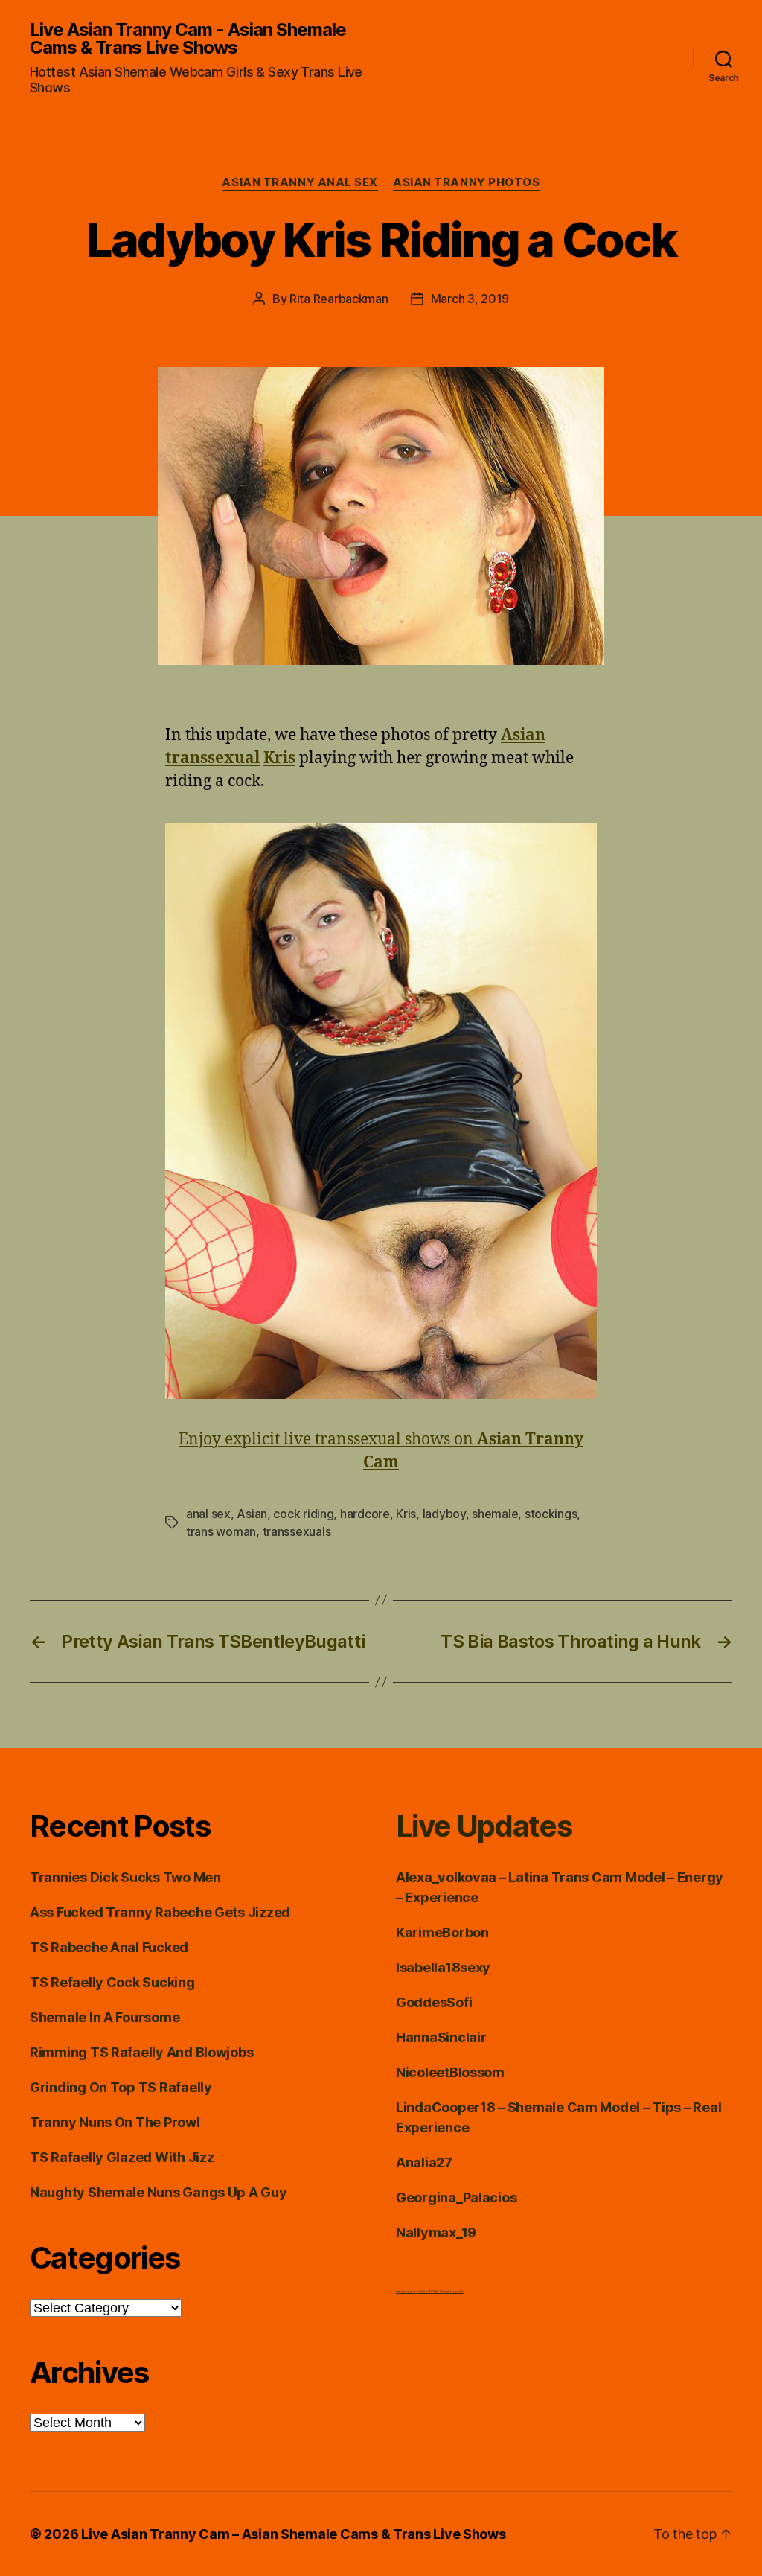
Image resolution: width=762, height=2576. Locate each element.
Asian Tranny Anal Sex (300, 182)
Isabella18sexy (443, 1967)
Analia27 (424, 2162)
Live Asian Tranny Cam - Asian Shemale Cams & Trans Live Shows (188, 39)
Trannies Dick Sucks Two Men (125, 1877)
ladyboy (444, 1514)
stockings (551, 1514)
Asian (252, 1514)
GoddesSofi (434, 2002)
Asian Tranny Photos (466, 182)
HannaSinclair (441, 2037)
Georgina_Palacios (456, 2197)
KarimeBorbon (442, 1932)
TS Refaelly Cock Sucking (112, 1982)
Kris (406, 1514)
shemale (495, 1514)
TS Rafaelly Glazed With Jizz (122, 2157)
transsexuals (297, 1531)
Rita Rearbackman (339, 299)
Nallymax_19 (436, 2232)
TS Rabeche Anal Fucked (109, 1947)
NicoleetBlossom (450, 2072)
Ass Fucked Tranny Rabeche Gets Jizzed (160, 1912)
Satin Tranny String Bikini (448, 2291)
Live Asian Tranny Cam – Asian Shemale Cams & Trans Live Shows (294, 2534)
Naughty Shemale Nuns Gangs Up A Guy (159, 2192)
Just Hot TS (426, 2291)
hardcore (365, 1514)
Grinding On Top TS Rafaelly (121, 2087)
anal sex (208, 1514)
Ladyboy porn (407, 2291)
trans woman (221, 1531)
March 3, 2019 (470, 299)
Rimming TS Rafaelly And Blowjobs (141, 2052)
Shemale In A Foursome (105, 2017)
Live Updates (484, 1826)
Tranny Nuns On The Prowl (115, 2122)
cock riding (303, 1514)
